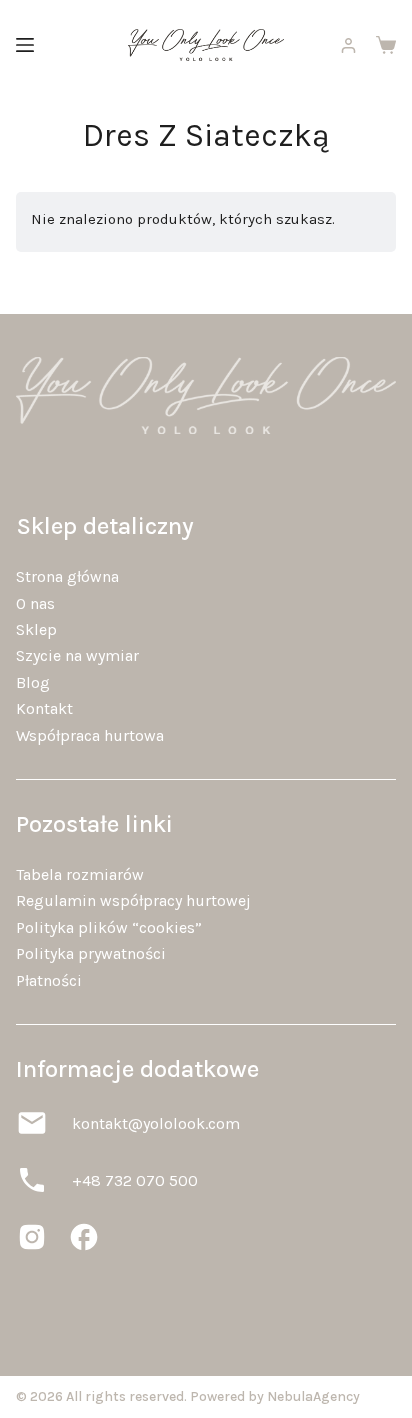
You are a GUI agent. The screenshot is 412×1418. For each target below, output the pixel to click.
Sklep (36, 629)
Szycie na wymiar (77, 655)
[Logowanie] (348, 45)
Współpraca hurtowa (90, 735)
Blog (33, 682)
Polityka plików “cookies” (109, 927)
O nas (35, 603)
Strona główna (67, 576)
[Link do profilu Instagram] (32, 1237)
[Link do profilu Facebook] (84, 1237)
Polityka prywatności (91, 953)
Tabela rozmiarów (80, 874)
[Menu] (25, 45)
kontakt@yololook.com (156, 1123)
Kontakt (44, 708)
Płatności (49, 980)
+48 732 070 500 (135, 1180)
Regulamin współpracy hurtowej (133, 900)
